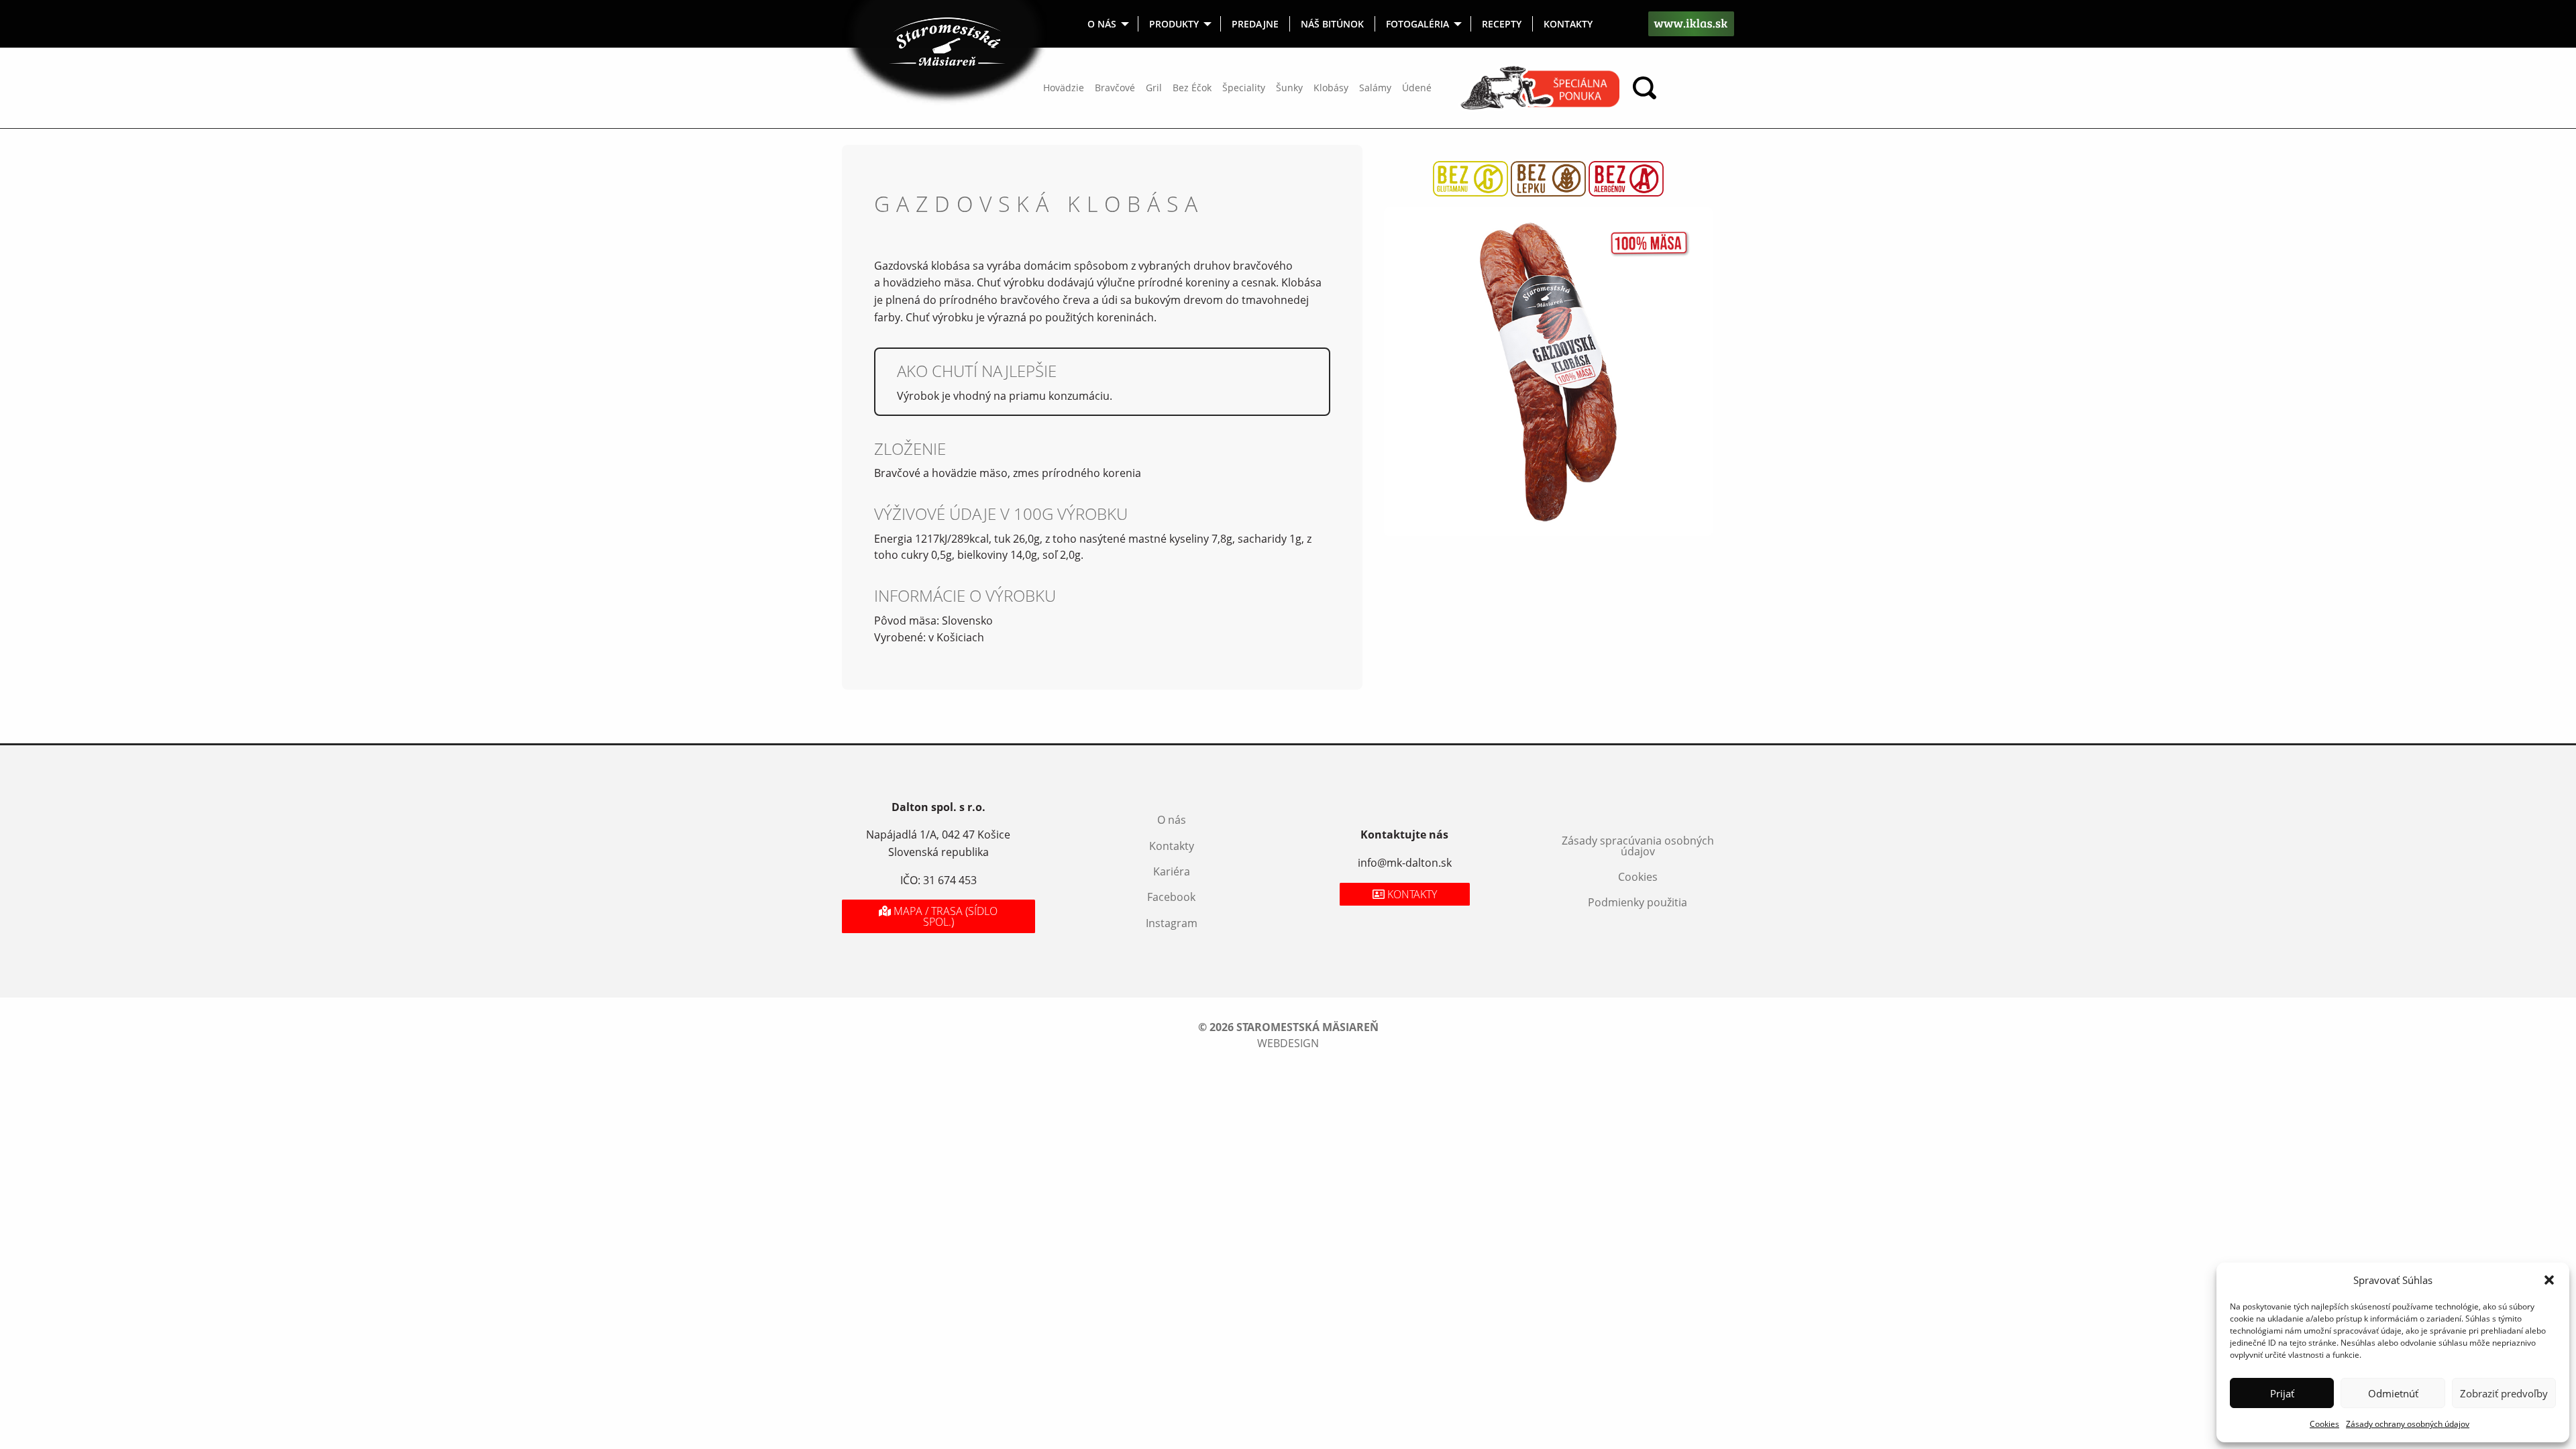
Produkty (1174, 24)
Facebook (1171, 897)
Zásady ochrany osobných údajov (2408, 1424)
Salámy (1375, 88)
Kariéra (1172, 871)
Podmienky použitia (1638, 902)
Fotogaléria (1417, 24)
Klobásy (1331, 88)
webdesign (1288, 1043)
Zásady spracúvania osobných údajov (1638, 846)
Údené (1417, 88)
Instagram (1172, 923)
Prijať (2282, 1393)
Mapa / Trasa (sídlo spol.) (944, 916)
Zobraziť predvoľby (2504, 1393)
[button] (2549, 1280)
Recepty (1502, 24)
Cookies (2324, 1424)
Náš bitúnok (1332, 24)
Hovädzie (1064, 88)
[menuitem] (1108, 24)
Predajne (1255, 24)
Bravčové (1115, 88)
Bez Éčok (1192, 88)
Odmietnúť (2393, 1393)
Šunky (1289, 88)
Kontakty (1568, 24)
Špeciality (1244, 88)
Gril (1154, 88)
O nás (1102, 24)
